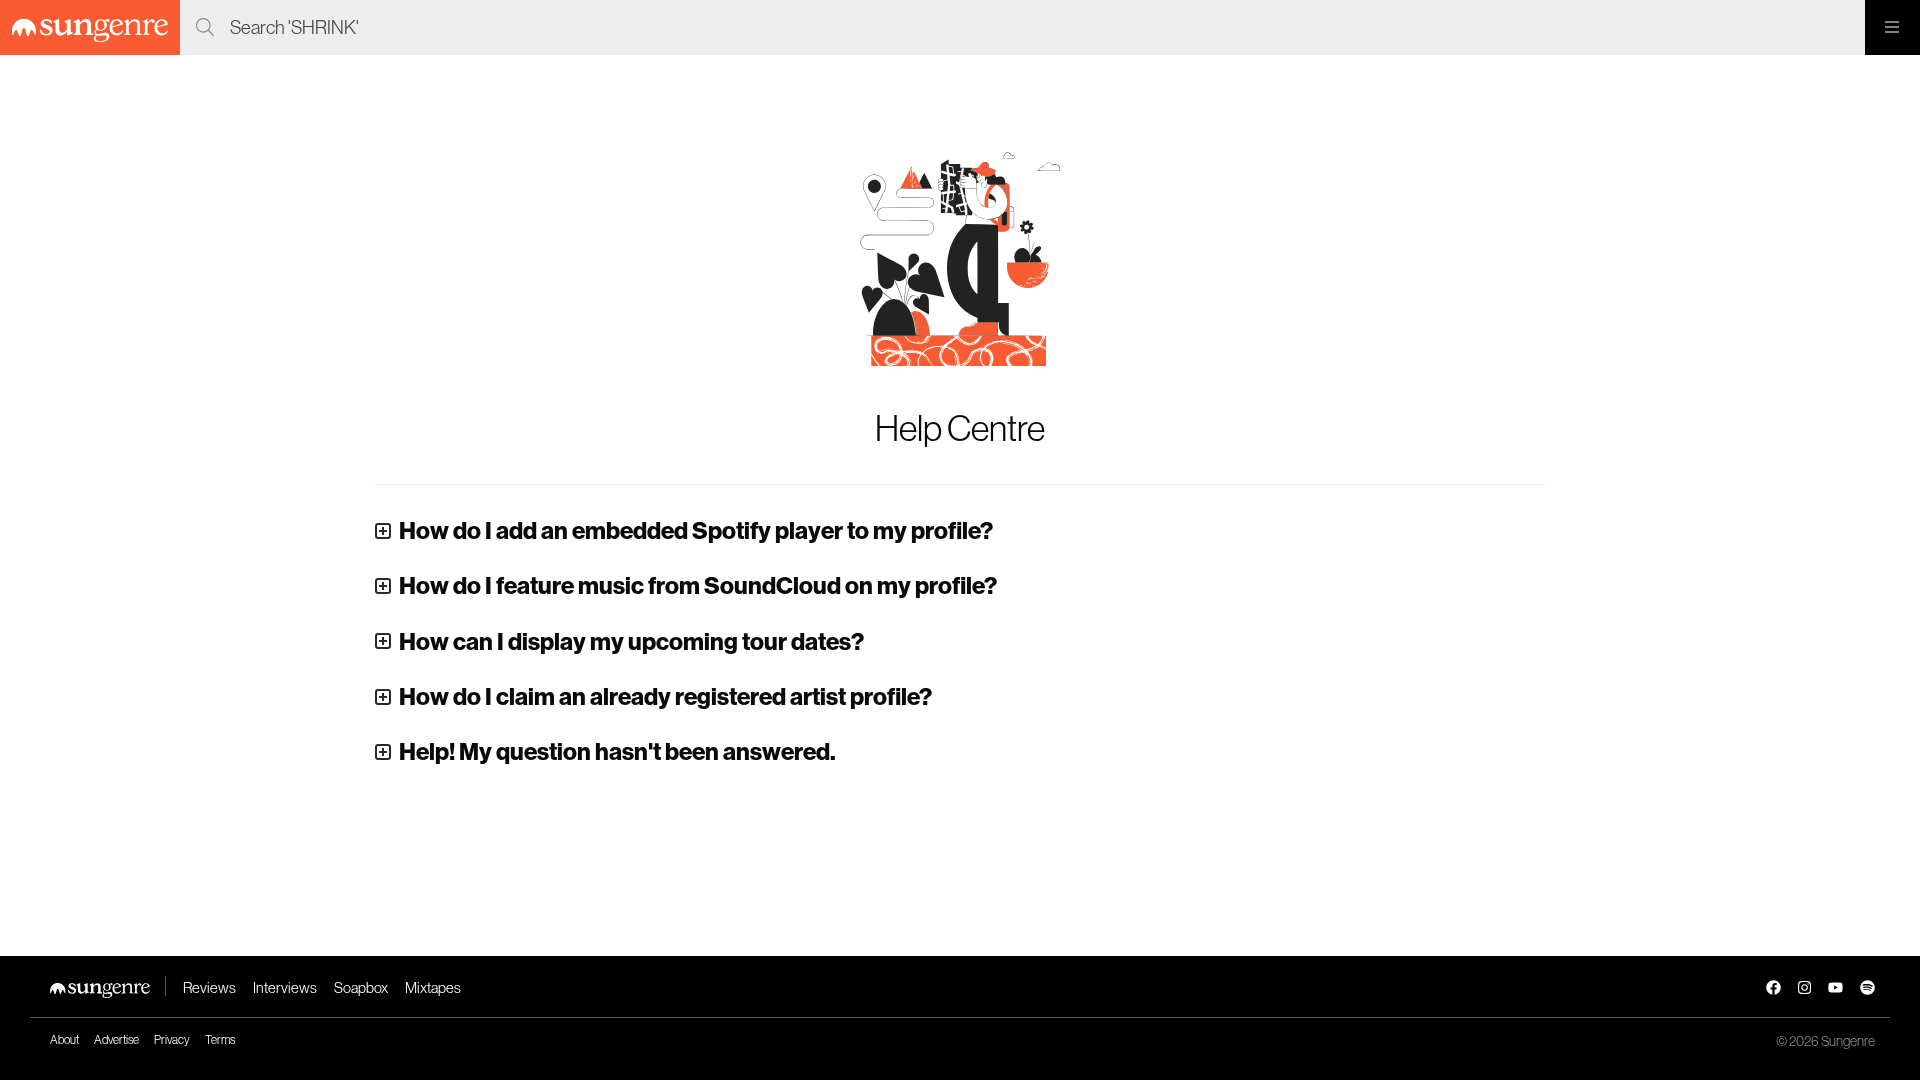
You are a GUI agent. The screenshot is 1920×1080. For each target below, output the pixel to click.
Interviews (285, 987)
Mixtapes (433, 987)
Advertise (116, 1039)
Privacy (172, 1039)
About (64, 1039)
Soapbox (361, 987)
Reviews (209, 987)
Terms (220, 1039)
